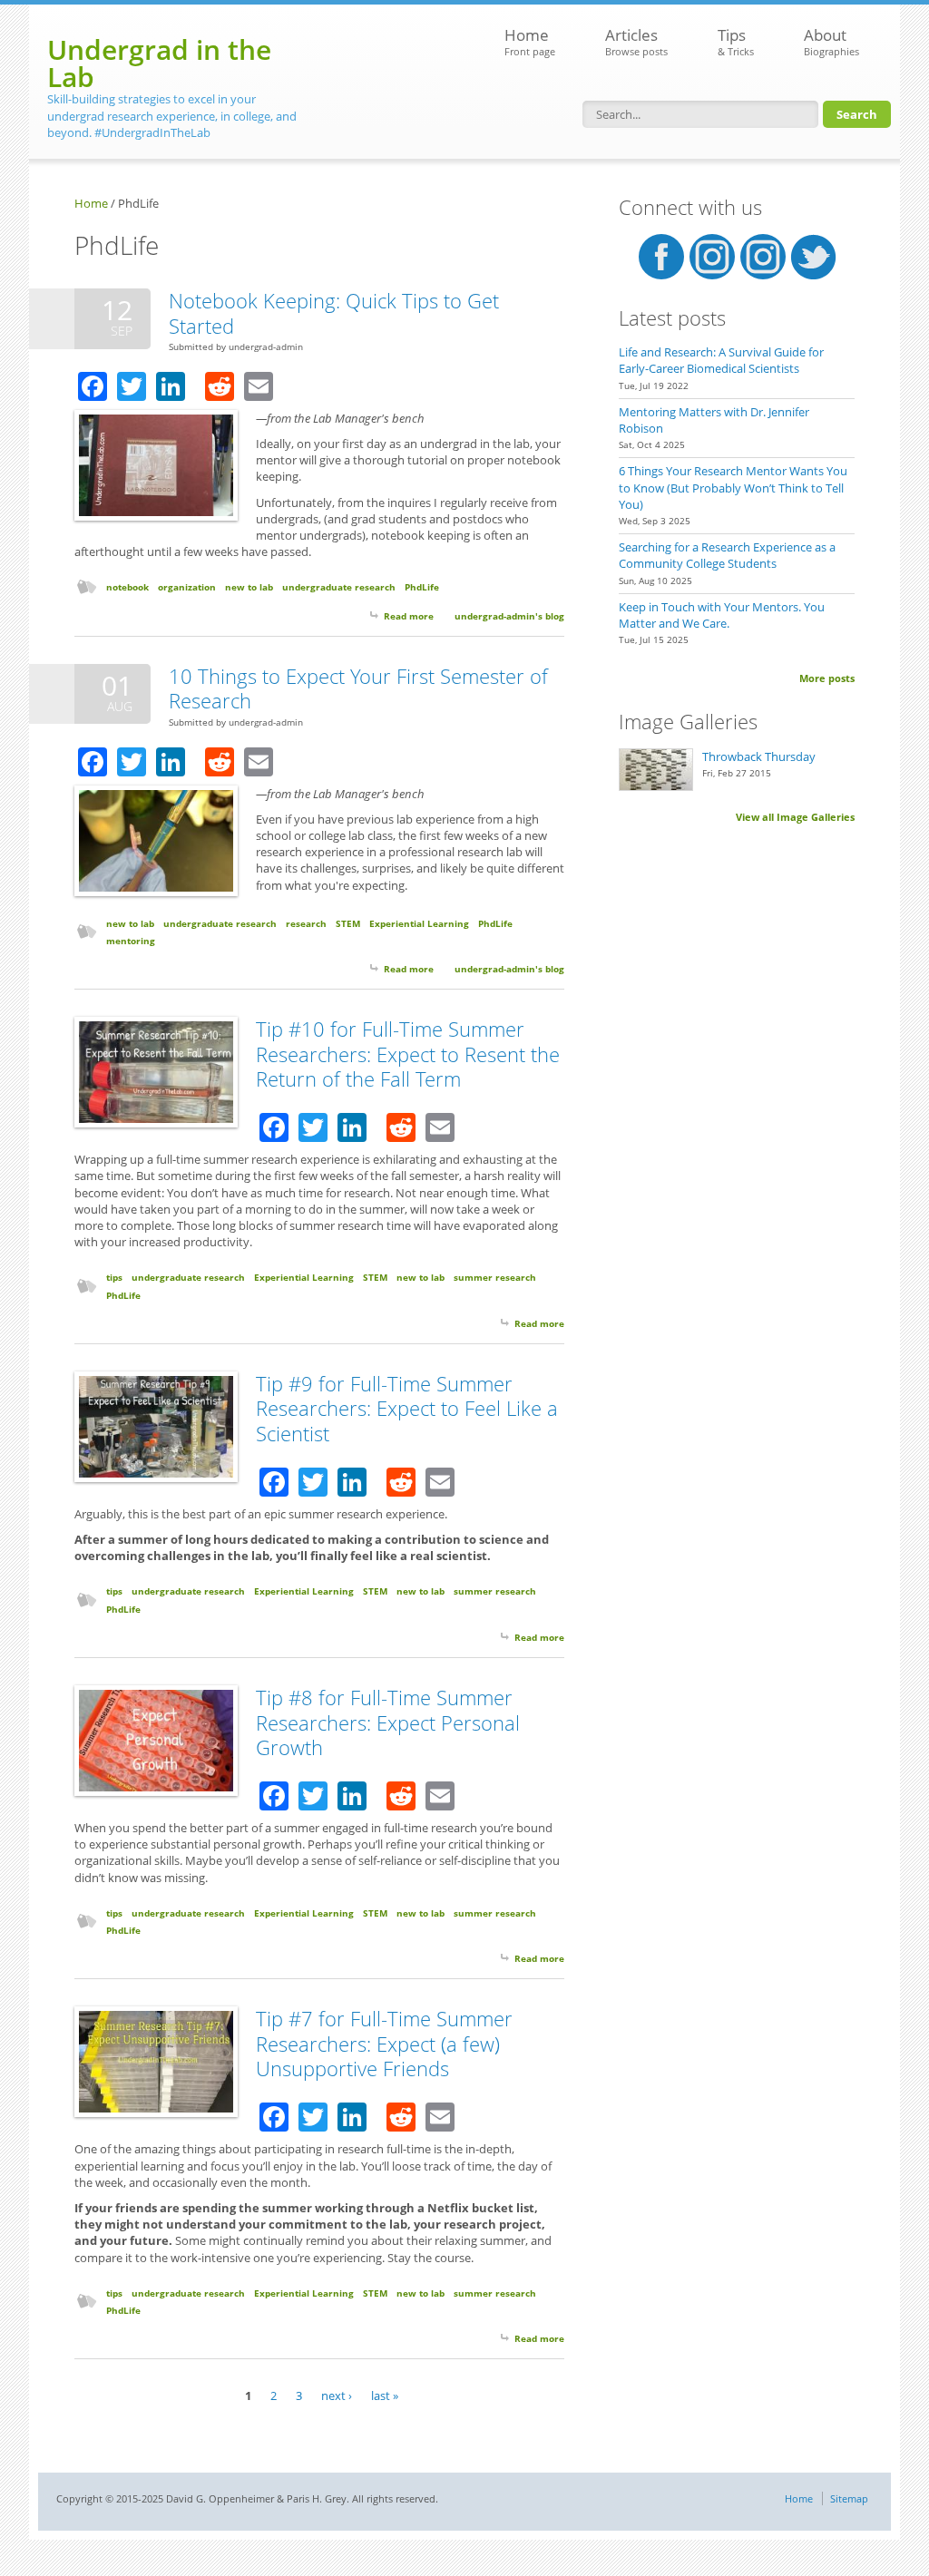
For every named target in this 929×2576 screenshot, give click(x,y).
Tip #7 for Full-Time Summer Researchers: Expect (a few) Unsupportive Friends (384, 2043)
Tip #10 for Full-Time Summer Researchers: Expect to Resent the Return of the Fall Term (408, 1054)
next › (337, 2395)
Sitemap (849, 2498)
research (306, 923)
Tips (736, 41)
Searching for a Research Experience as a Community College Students (727, 555)
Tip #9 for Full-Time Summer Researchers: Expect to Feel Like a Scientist (407, 1408)
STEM (348, 923)
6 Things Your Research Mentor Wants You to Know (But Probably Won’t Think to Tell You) (733, 487)
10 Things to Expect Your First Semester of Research (358, 688)
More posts (827, 678)
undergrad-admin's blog (509, 616)
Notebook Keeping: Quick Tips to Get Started (334, 313)
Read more (409, 616)
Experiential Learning (419, 923)
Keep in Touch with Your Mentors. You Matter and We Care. (722, 615)
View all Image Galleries (795, 817)
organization (187, 587)
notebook (127, 587)
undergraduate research (339, 587)
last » (385, 2395)
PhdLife (422, 587)
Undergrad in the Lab (159, 63)
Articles (636, 41)
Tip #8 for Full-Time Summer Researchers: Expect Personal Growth (388, 1722)
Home (530, 41)
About (831, 41)
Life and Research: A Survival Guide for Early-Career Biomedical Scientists (721, 360)
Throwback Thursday (759, 756)
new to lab (249, 587)
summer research (495, 1277)
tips (114, 1277)
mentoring (131, 941)
